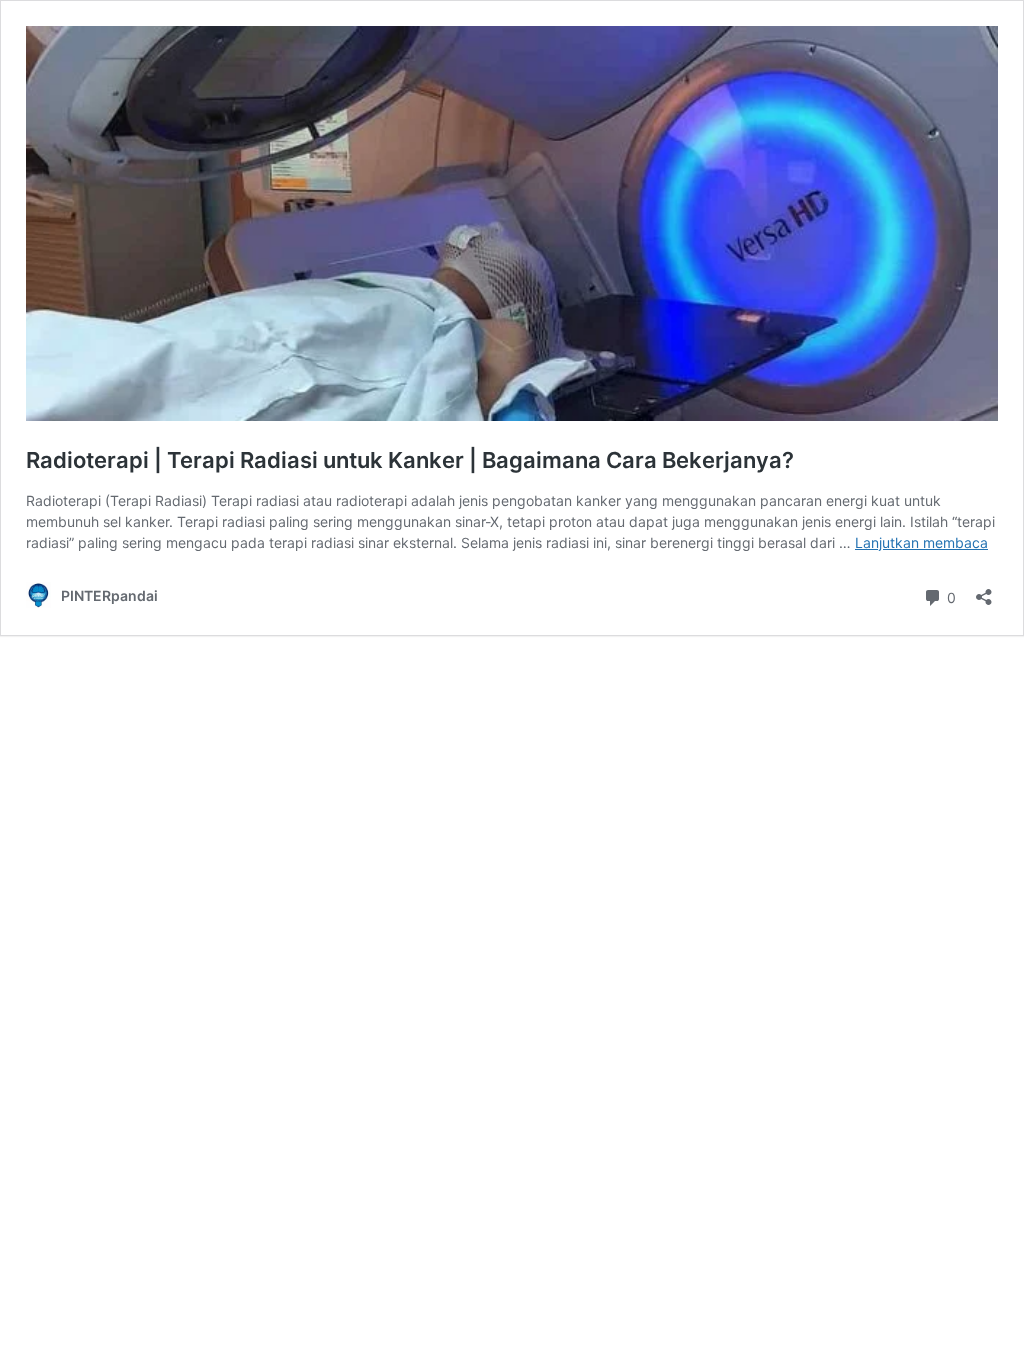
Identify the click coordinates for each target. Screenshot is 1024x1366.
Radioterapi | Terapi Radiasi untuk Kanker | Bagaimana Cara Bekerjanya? (410, 460)
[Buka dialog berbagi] (984, 590)
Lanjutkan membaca (921, 542)
